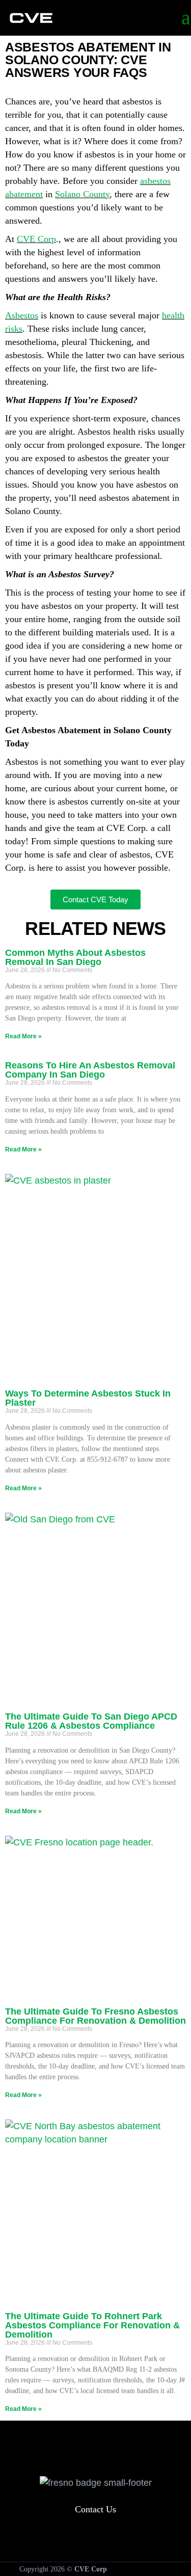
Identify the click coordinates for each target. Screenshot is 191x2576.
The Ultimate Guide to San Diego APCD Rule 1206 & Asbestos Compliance (91, 1721)
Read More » (23, 1036)
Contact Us (95, 2509)
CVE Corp (36, 239)
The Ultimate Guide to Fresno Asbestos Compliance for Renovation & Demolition (95, 2016)
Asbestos (22, 315)
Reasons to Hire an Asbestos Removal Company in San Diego (90, 1070)
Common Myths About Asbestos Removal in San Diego (75, 957)
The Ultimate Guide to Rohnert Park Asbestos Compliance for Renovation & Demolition (92, 2325)
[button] (96, 2450)
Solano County (82, 194)
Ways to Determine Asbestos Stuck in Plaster (88, 1398)
